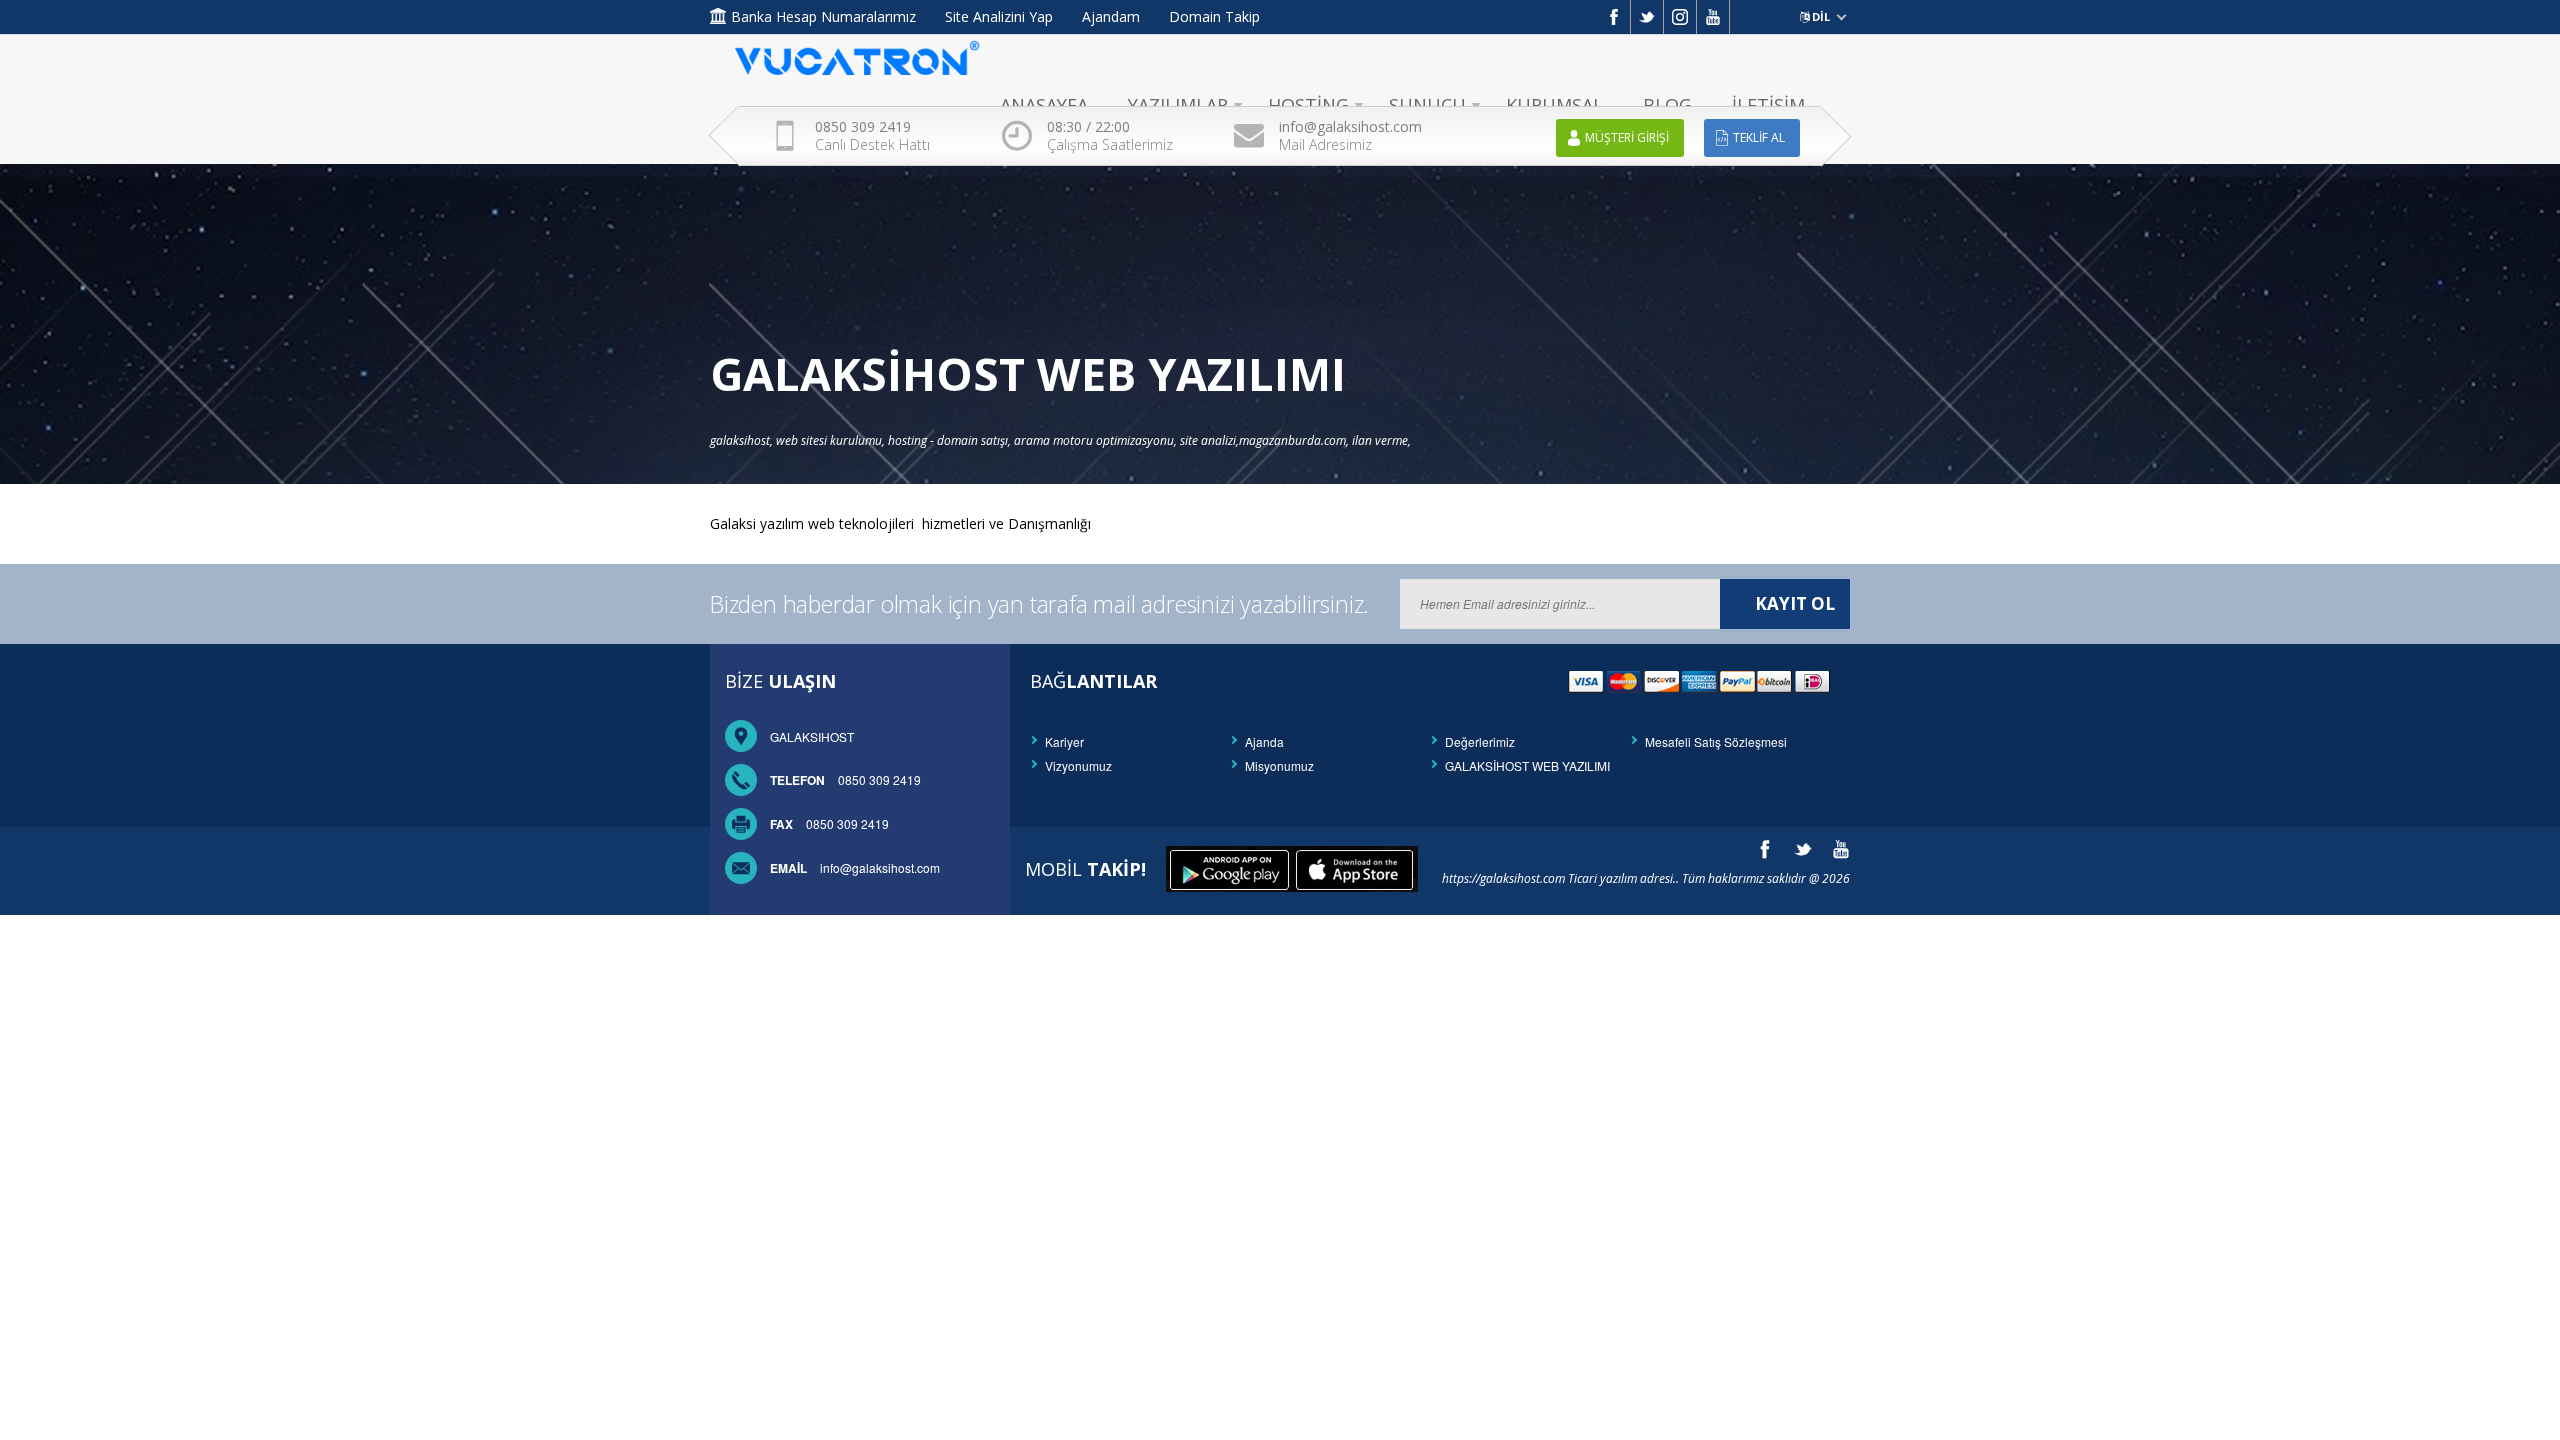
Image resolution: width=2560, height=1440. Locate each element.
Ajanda (1264, 741)
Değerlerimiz (1480, 741)
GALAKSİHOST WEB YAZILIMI (1527, 765)
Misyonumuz (1279, 765)
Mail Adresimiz (1350, 136)
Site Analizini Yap (999, 16)
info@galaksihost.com (855, 867)
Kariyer (1064, 741)
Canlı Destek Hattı (872, 136)
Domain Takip (1214, 16)
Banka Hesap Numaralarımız (823, 16)
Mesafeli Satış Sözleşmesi (1716, 741)
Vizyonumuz (1078, 765)
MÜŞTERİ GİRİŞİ (1627, 137)
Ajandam (1111, 16)
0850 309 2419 (845, 779)
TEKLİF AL (1759, 137)
